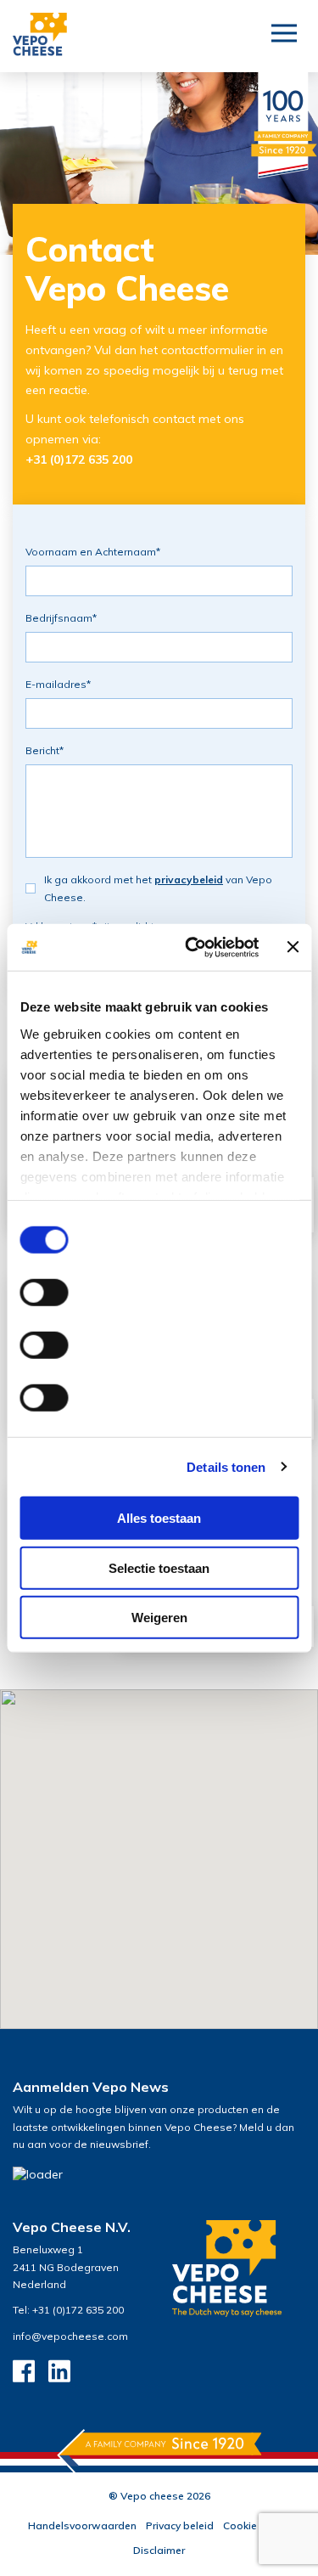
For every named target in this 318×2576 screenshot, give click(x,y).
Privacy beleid (180, 2525)
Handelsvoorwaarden (82, 2525)
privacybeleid (189, 879)
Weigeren (159, 1618)
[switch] (44, 1293)
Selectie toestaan (159, 1567)
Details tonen (226, 1466)
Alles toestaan (159, 1518)
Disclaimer (159, 2550)
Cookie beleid (257, 2525)
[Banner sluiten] (293, 947)
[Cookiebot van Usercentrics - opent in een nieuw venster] (192, 947)
